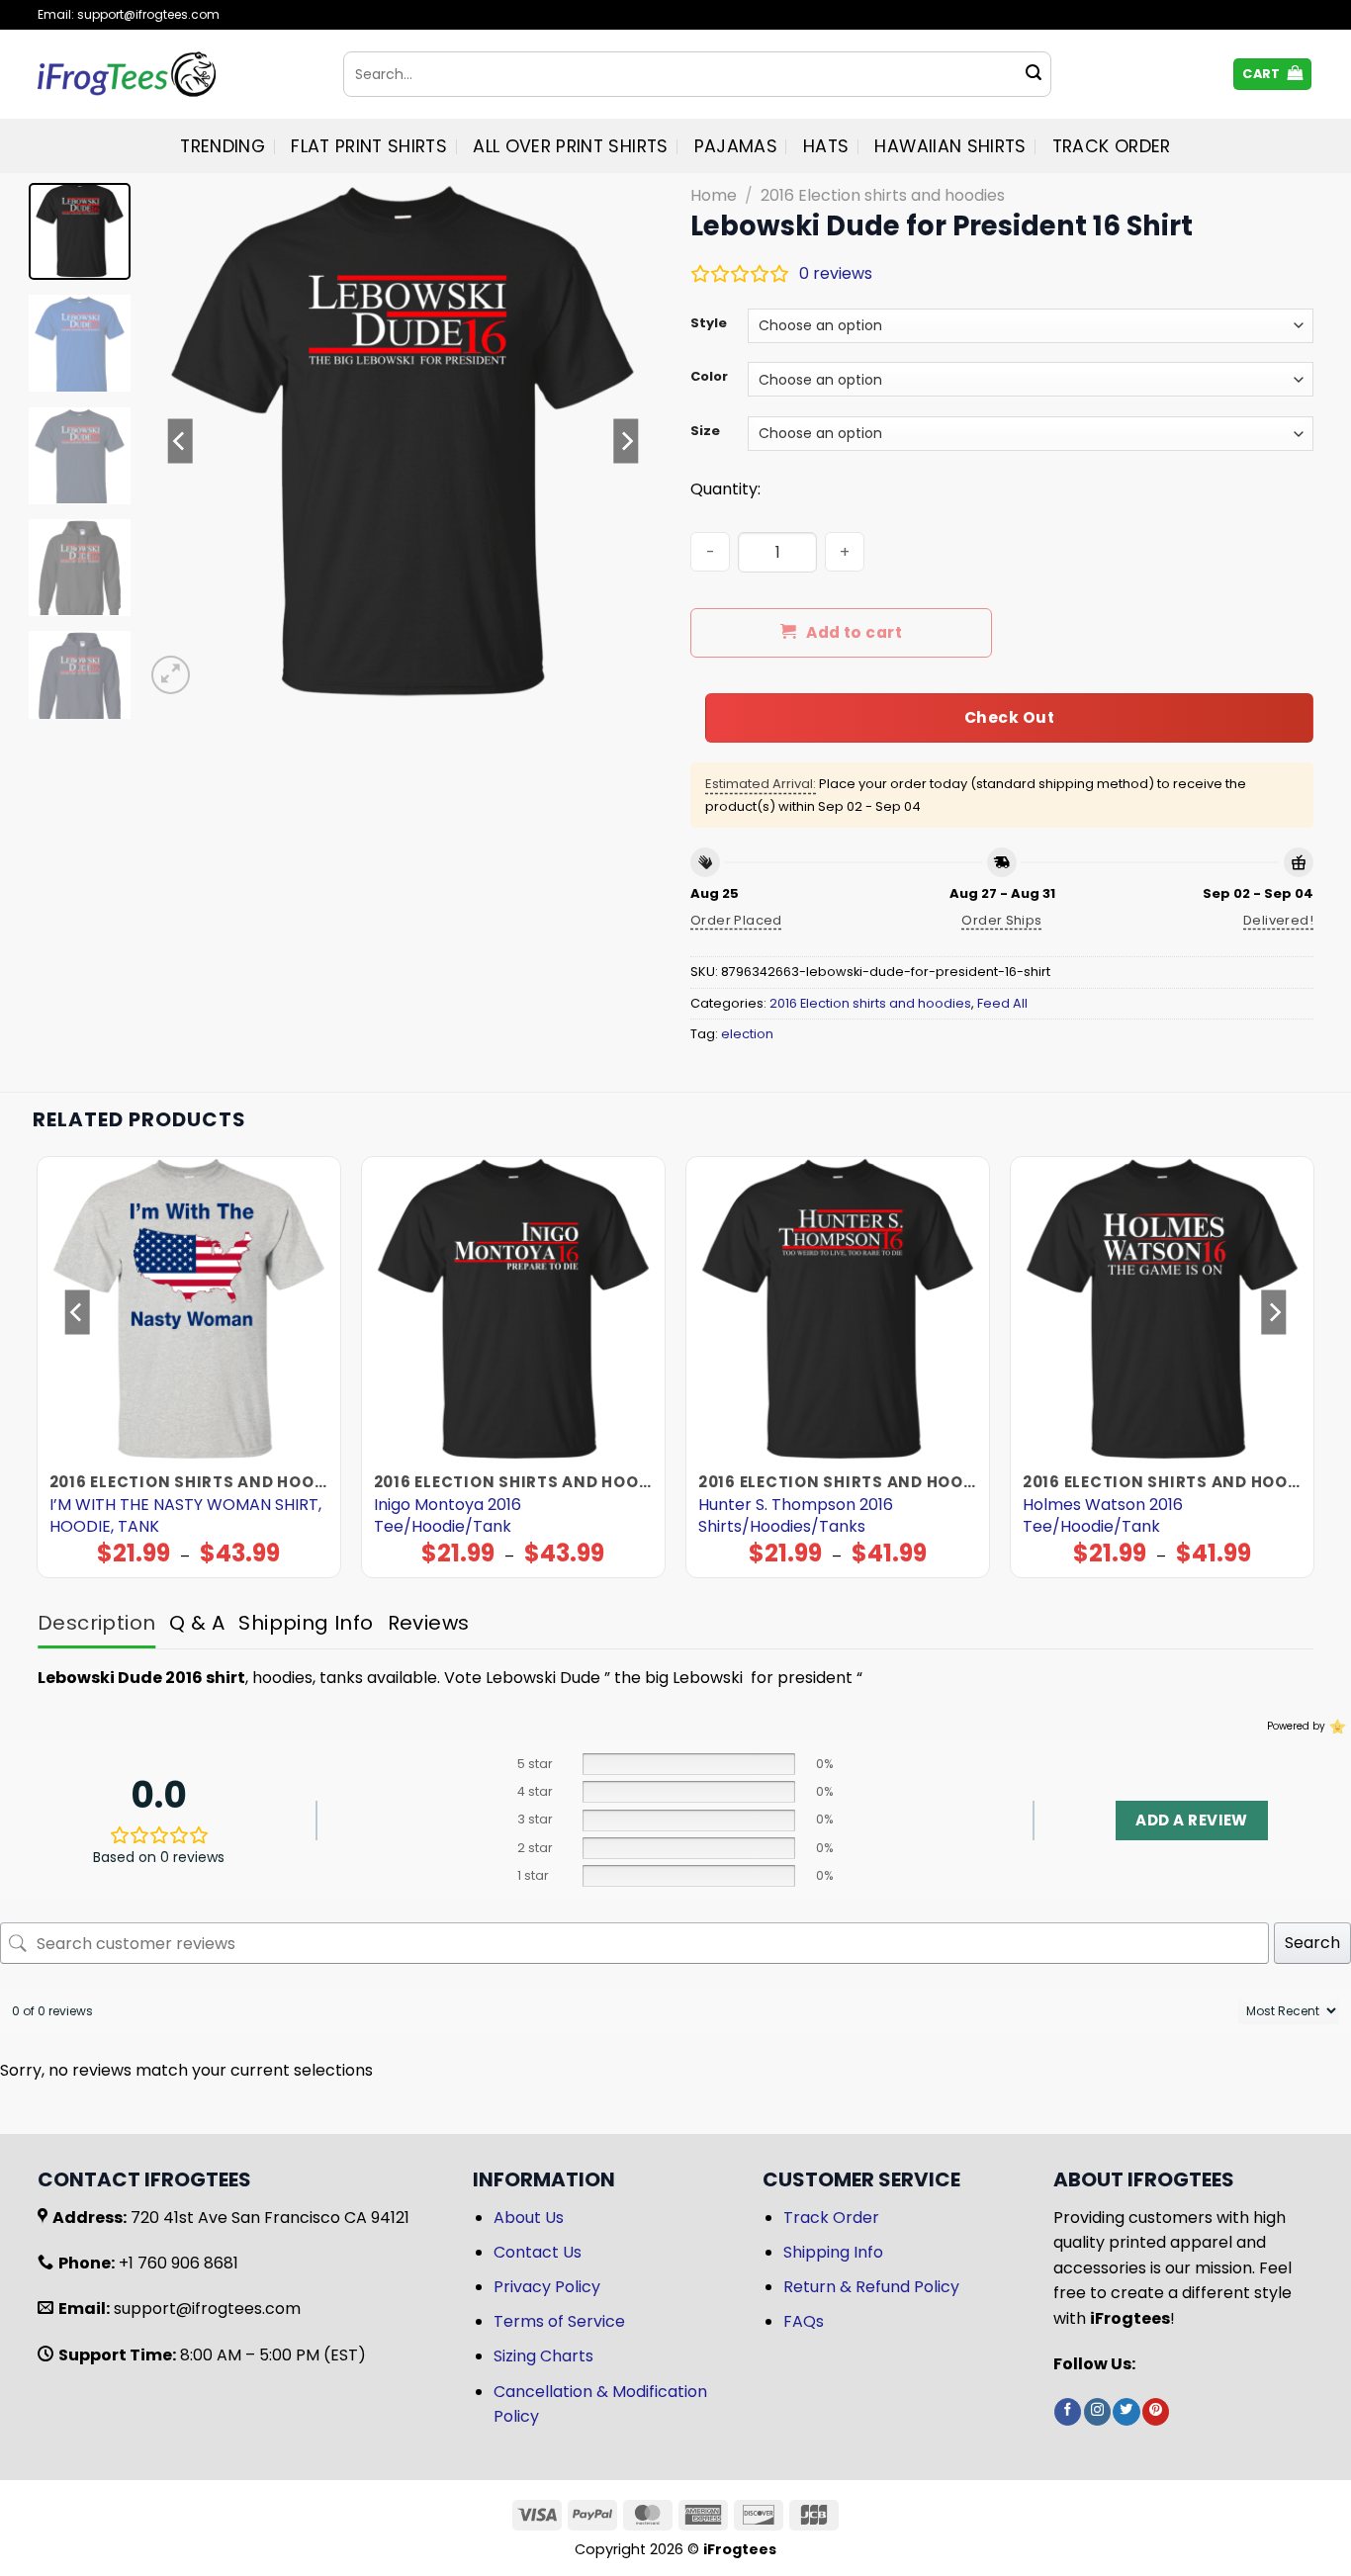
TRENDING (223, 146)
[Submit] (1034, 74)
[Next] (626, 441)
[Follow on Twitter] (1126, 2412)
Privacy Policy (547, 2287)
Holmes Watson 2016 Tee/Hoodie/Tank (1103, 1516)
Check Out (1009, 717)
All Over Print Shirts (570, 146)
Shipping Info (833, 2252)
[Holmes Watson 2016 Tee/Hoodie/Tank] (1163, 1309)
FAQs (804, 2321)
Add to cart (854, 632)
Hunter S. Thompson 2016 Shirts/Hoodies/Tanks (796, 1516)
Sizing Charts (543, 2356)
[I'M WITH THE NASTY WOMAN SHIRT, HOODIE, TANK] (189, 1309)
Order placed (736, 920)
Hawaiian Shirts (950, 146)
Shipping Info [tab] (306, 1623)
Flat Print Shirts (369, 146)
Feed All (1002, 1003)
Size (705, 431)
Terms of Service (559, 2321)
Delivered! (1278, 920)
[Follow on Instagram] (1097, 2412)
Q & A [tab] (197, 1623)
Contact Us (538, 2252)
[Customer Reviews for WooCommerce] (1336, 1727)
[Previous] (180, 441)
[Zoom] (171, 675)
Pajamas (736, 146)
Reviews (429, 1623)
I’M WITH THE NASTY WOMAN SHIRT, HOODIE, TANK (185, 1516)
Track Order (1112, 146)
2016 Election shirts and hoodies (883, 195)
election (747, 1034)
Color (709, 377)
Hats (826, 146)
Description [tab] (96, 1623)
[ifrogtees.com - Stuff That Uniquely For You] (176, 74)
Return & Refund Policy (871, 2287)
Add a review (1191, 1820)
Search (1312, 1943)
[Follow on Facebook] (1068, 2412)
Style (709, 323)
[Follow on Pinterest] (1156, 2412)
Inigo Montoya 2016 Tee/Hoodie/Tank (448, 1516)
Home (714, 195)
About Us (529, 2218)
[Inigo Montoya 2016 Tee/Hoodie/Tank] (514, 1309)
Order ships (1001, 920)
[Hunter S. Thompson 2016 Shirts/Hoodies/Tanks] (838, 1309)
